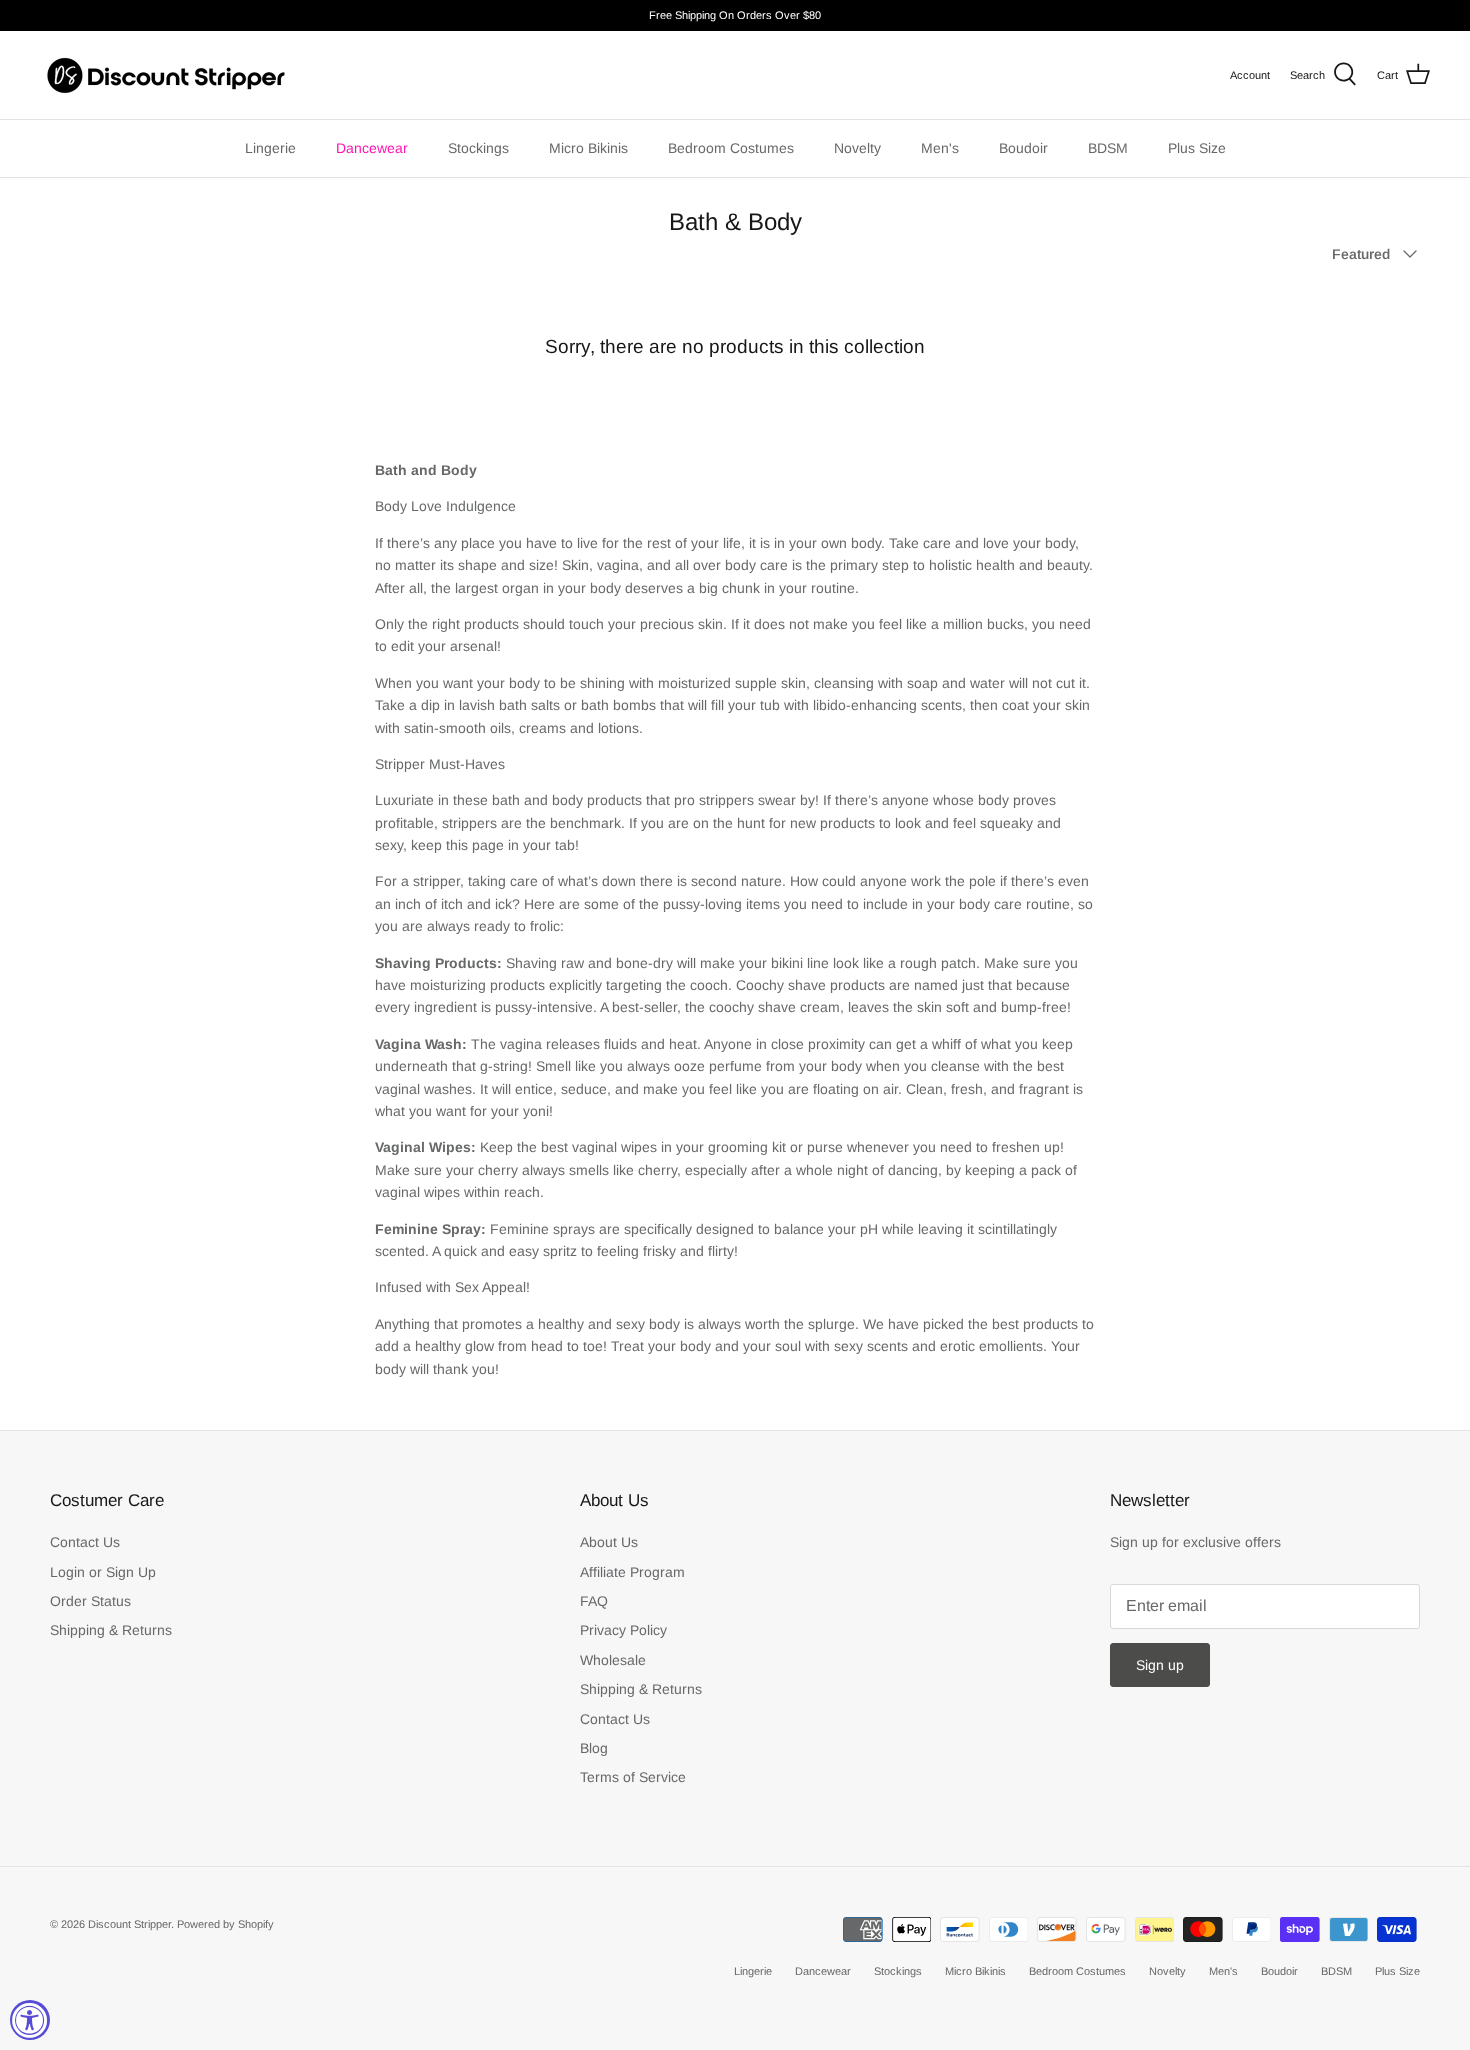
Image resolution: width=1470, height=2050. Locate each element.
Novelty (857, 148)
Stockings (478, 148)
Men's (940, 148)
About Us (609, 1542)
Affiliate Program (632, 1572)
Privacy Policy (623, 1630)
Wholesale (613, 1660)
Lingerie (270, 148)
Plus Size (1197, 148)
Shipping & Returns (111, 1630)
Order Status (90, 1601)
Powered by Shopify (225, 1924)
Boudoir (1023, 148)
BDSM (1108, 148)
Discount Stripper (129, 1924)
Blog (594, 1748)
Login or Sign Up (103, 1572)
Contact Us (85, 1542)
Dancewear (372, 148)
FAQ (594, 1601)
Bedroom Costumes (731, 148)
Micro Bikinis (588, 148)
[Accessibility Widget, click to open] (30, 2020)
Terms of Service (633, 1777)
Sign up (1160, 1665)
